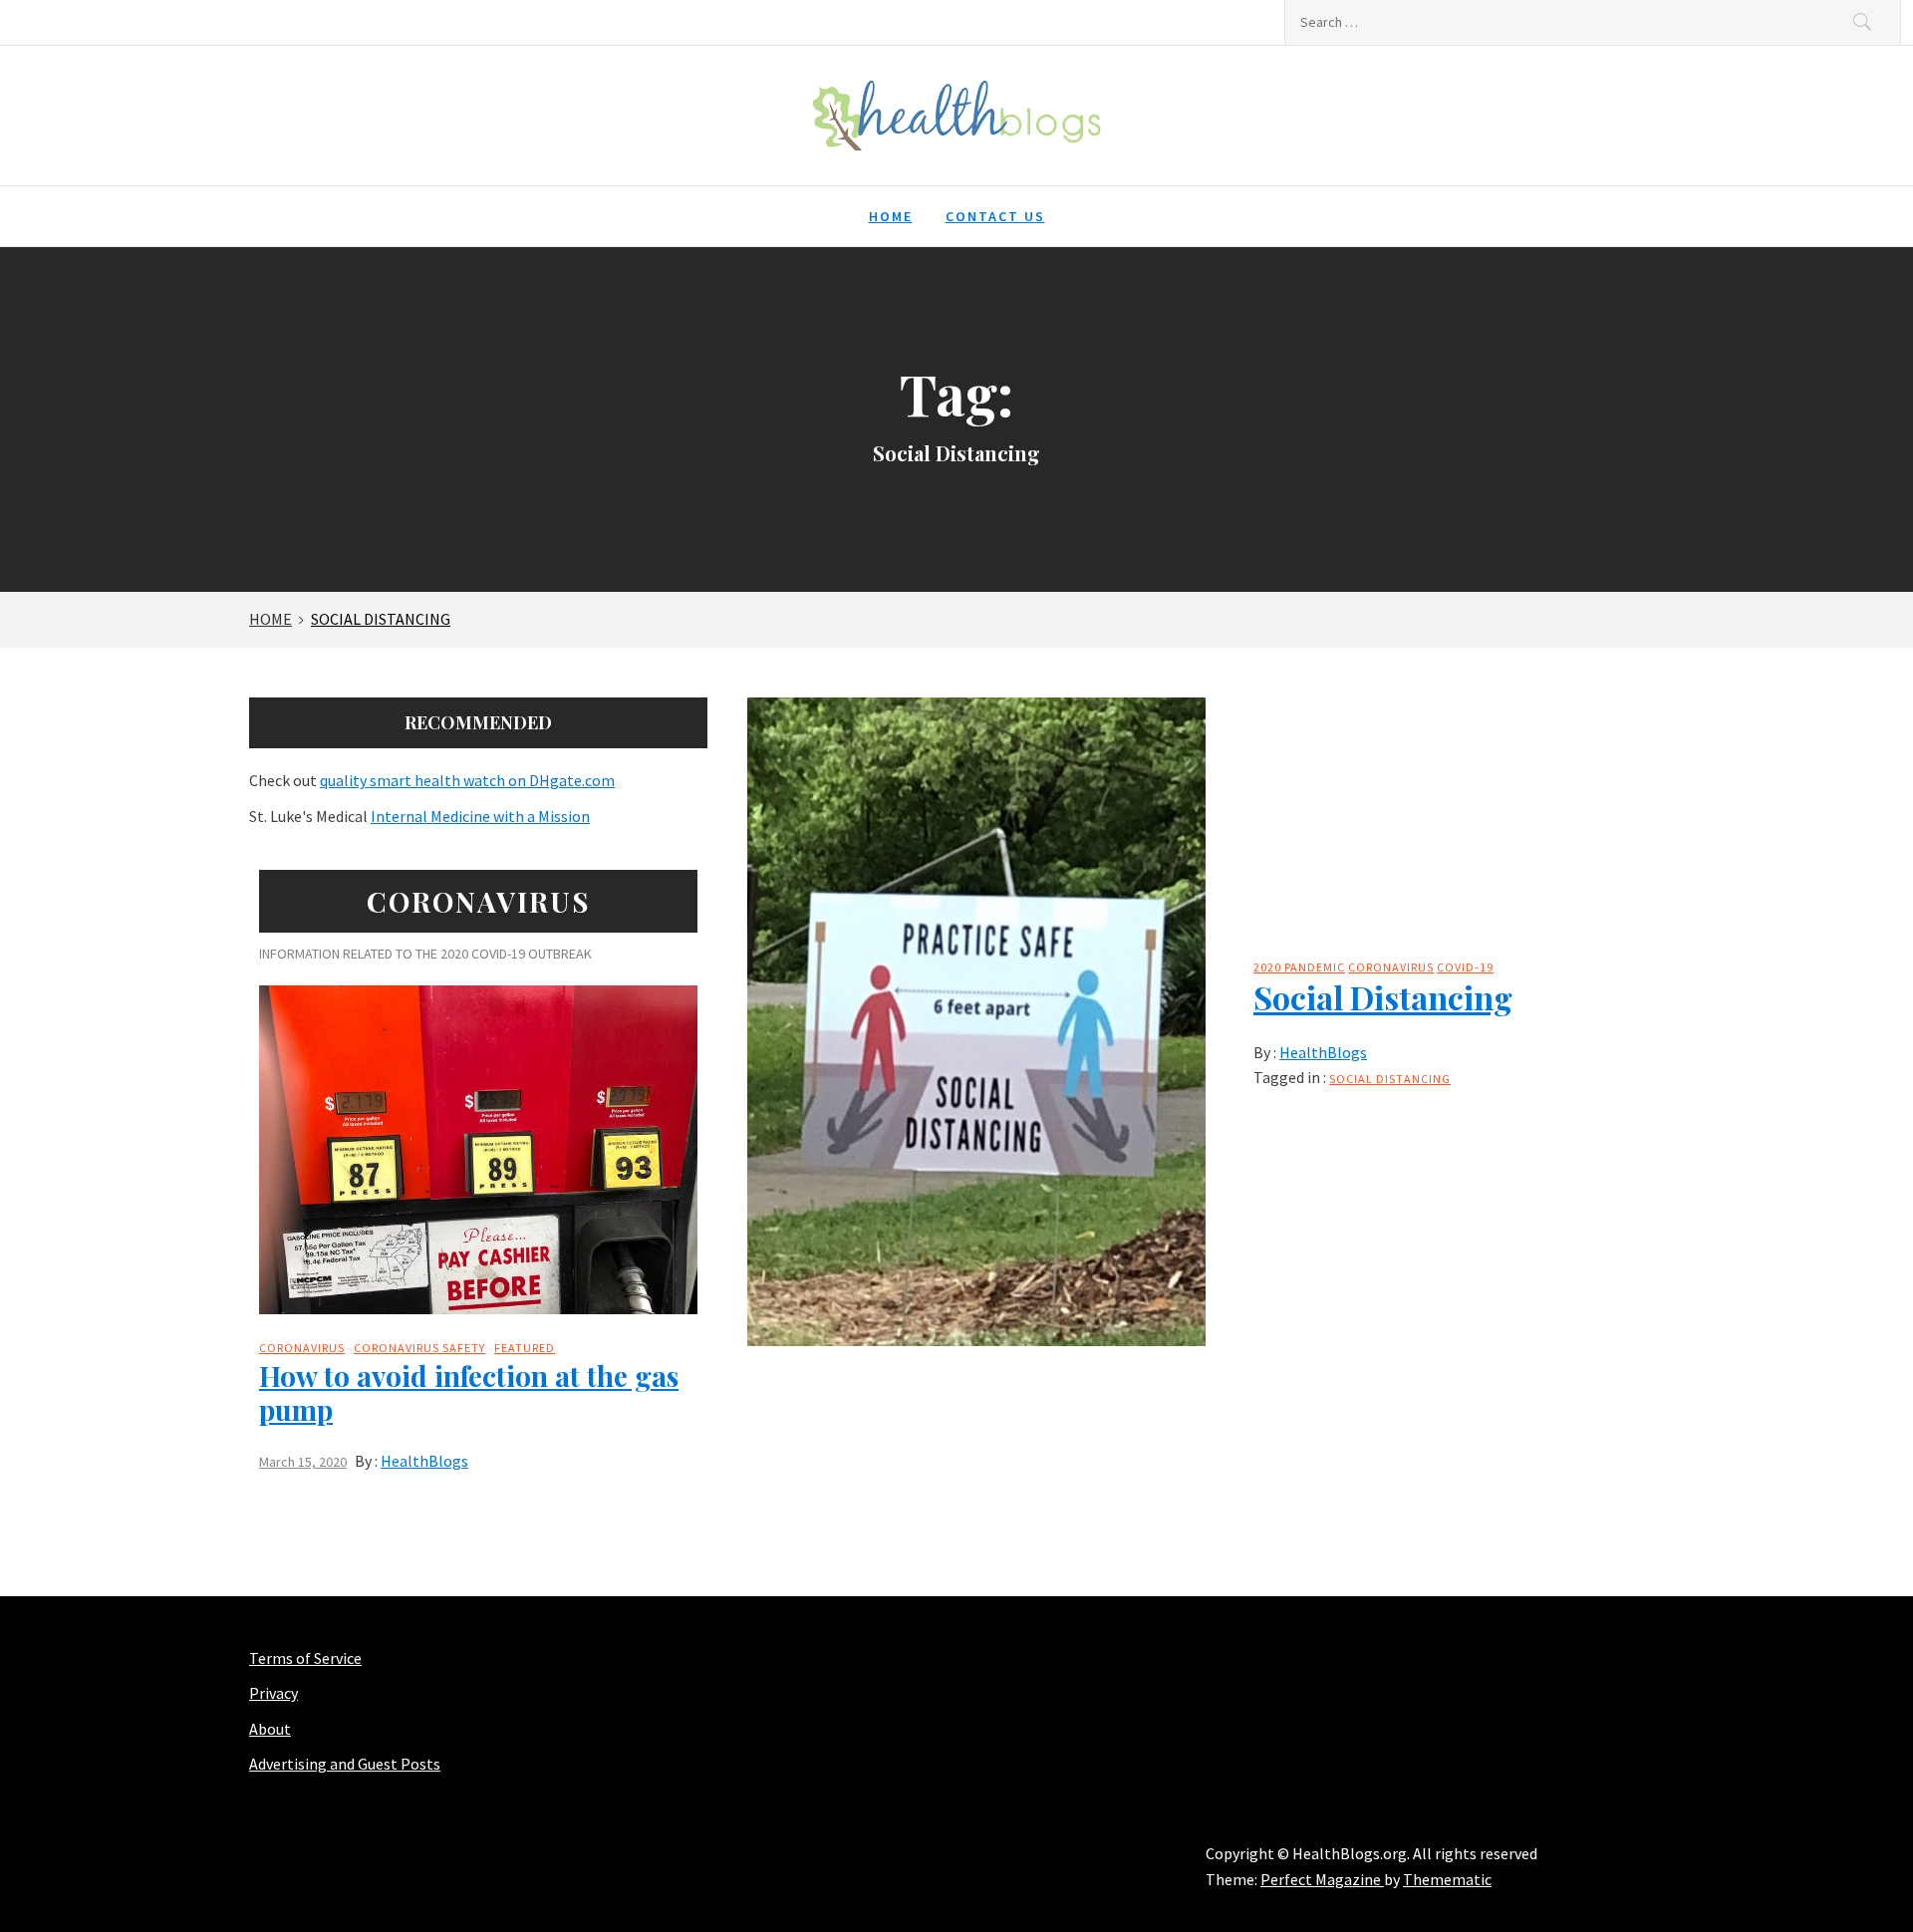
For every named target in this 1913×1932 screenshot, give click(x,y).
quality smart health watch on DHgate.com (467, 780)
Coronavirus (1391, 967)
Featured (525, 1348)
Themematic (1447, 1879)
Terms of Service (305, 1658)
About (270, 1729)
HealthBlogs (1323, 1052)
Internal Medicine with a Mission (480, 816)
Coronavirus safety (419, 1348)
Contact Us (995, 216)
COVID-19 (1465, 967)
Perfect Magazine (1322, 1879)
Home (891, 216)
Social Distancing (1383, 997)
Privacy (273, 1693)
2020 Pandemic (1299, 967)
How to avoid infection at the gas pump (469, 1392)
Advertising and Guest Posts (345, 1764)
